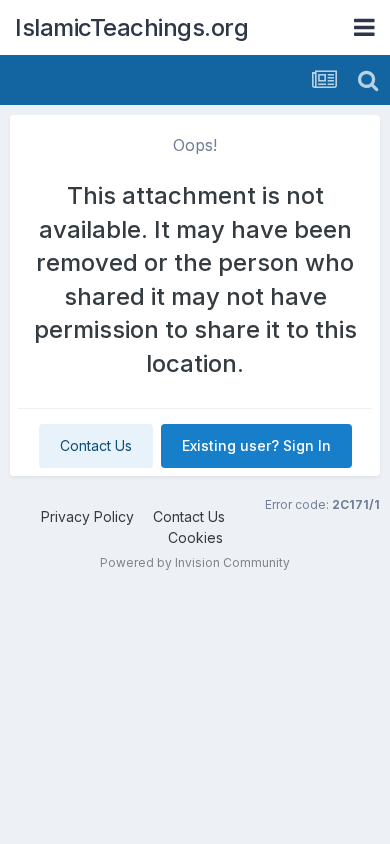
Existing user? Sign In (256, 445)
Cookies (195, 537)
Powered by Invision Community (195, 562)
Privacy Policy (87, 516)
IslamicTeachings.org (131, 27)
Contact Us (96, 445)
